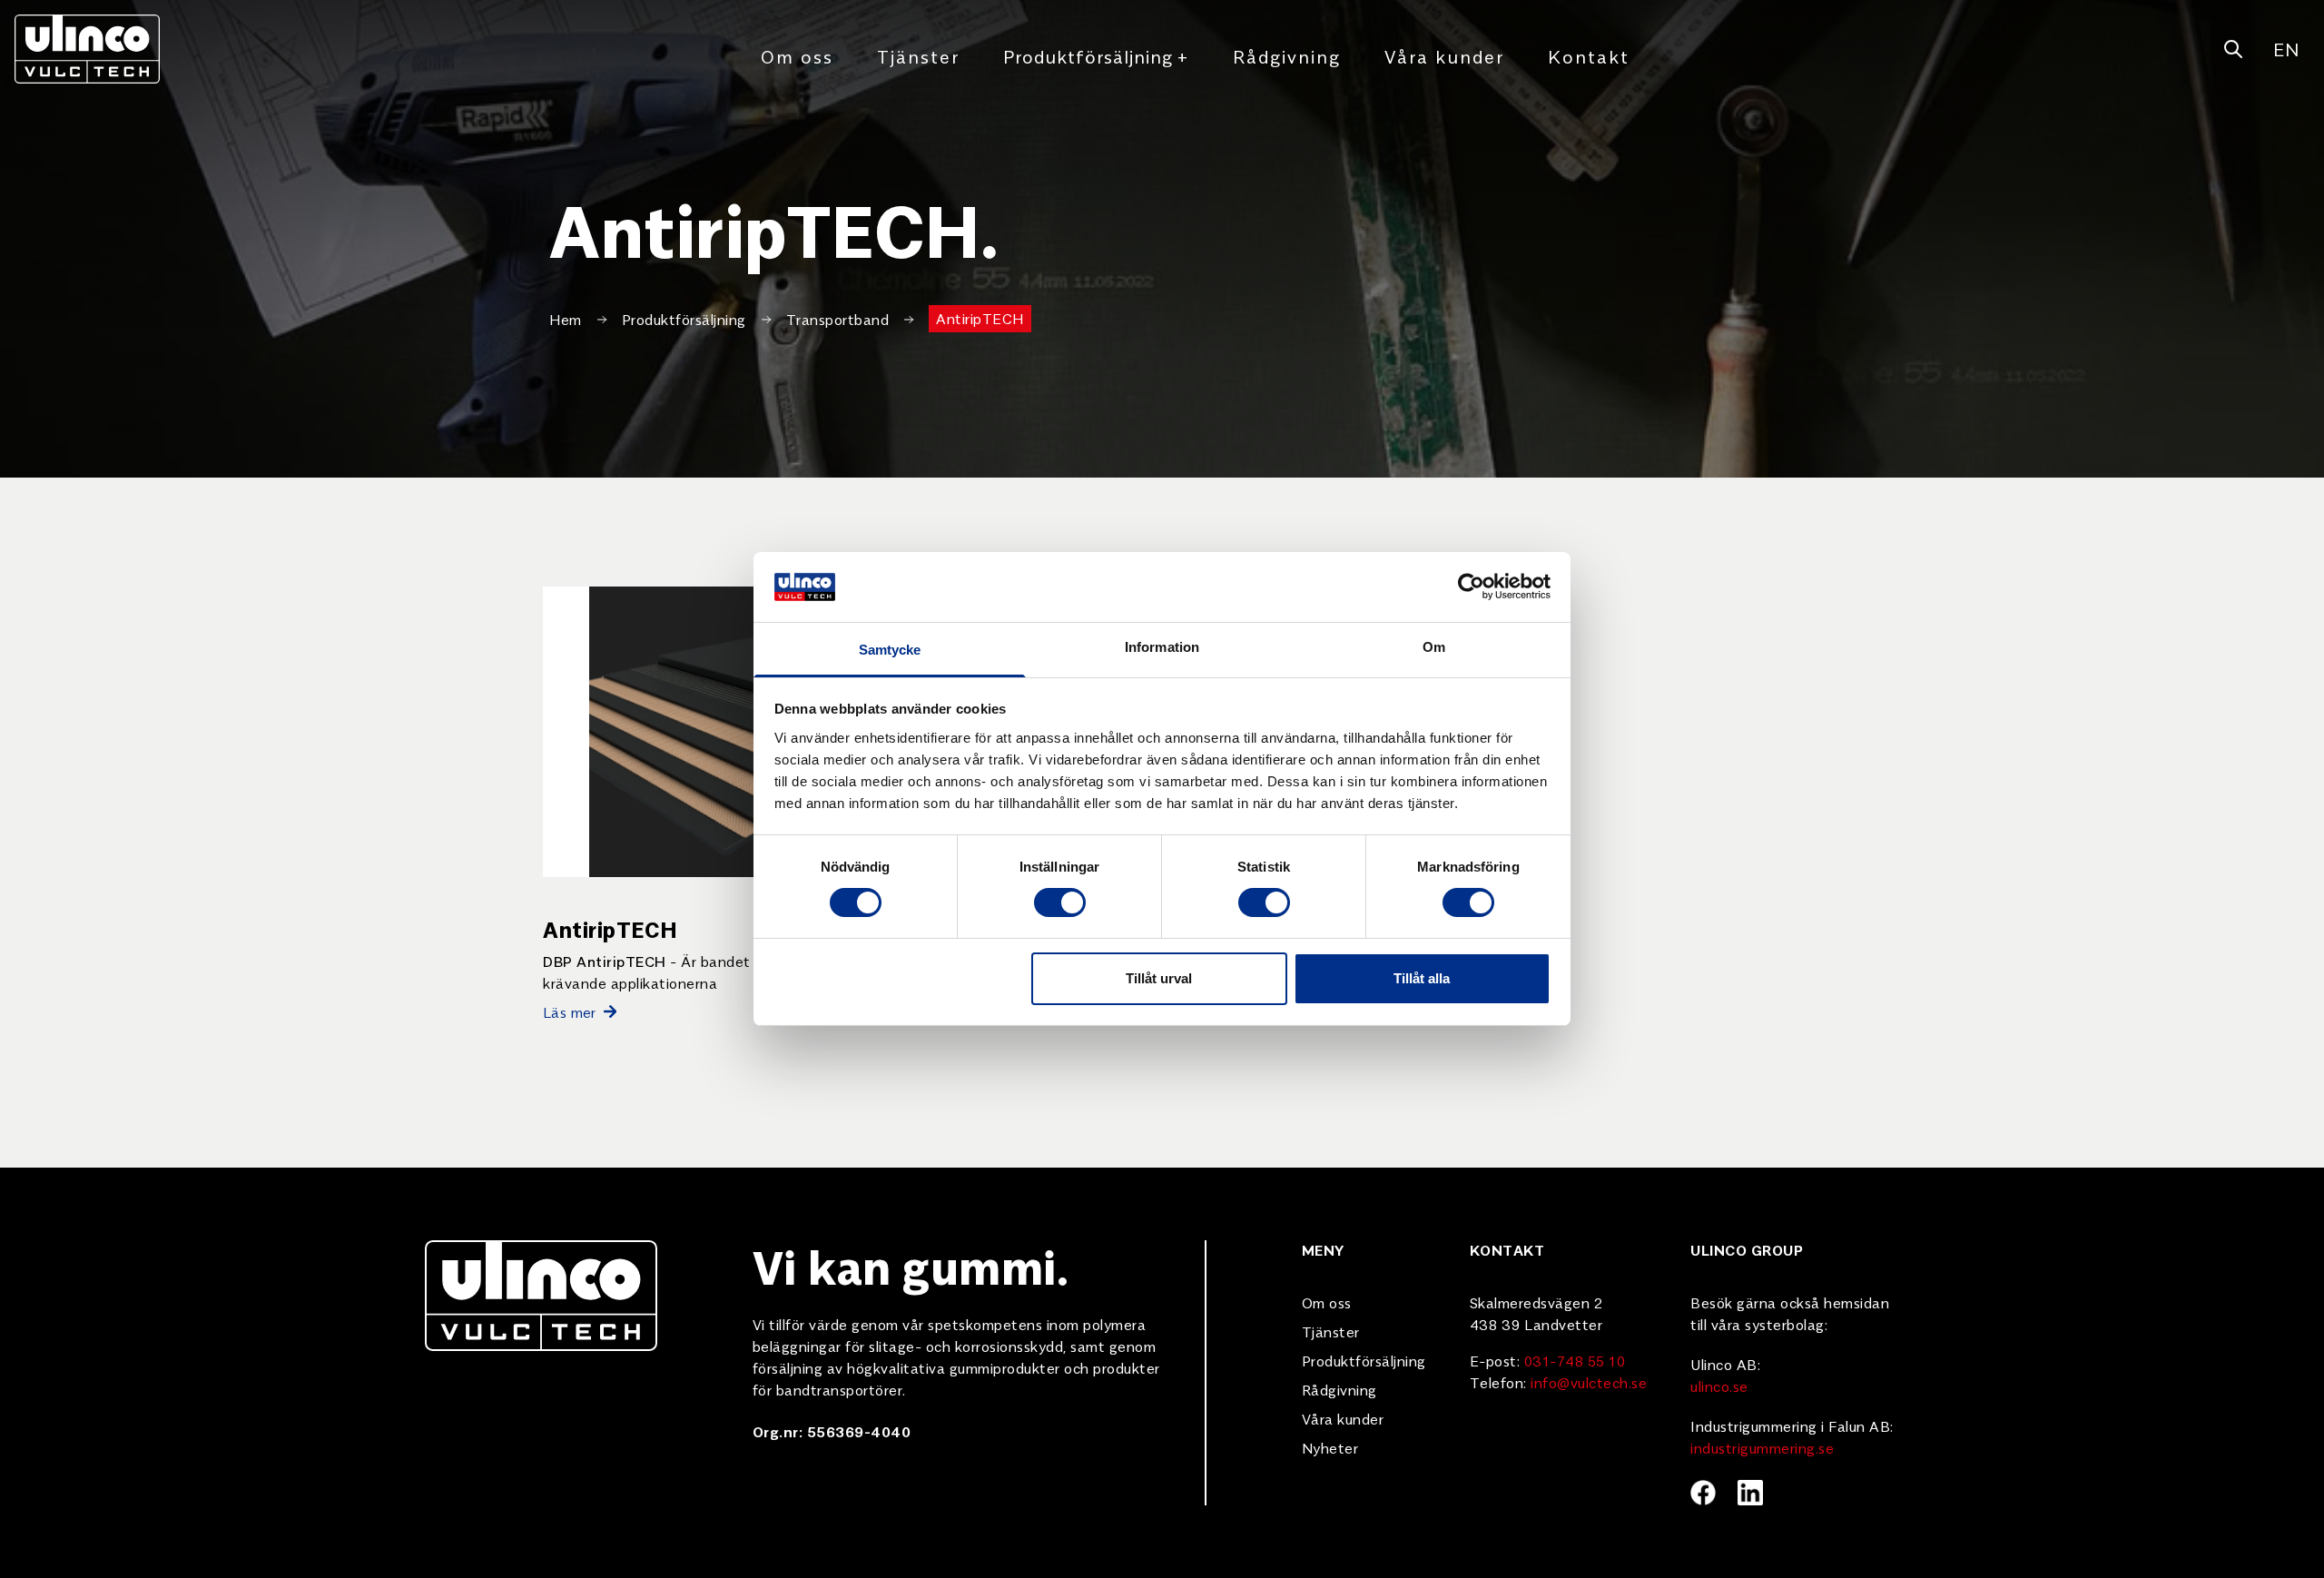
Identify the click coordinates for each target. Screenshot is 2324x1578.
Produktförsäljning (1096, 56)
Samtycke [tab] (890, 650)
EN (2286, 49)
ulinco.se (1719, 1386)
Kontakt (1589, 56)
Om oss (797, 56)
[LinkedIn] (1750, 1493)
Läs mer (570, 1011)
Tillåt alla (1422, 978)
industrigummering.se (1762, 1447)
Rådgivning (1287, 56)
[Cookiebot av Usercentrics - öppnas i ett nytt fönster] (1471, 587)
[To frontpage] (87, 49)
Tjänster (918, 56)
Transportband (838, 319)
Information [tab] (1162, 647)
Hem (566, 319)
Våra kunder (1444, 56)
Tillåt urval (1159, 978)
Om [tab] (1434, 647)
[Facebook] (1703, 1493)
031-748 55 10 (1575, 1360)
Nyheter (1330, 1447)
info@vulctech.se (1589, 1382)
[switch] (1060, 902)
